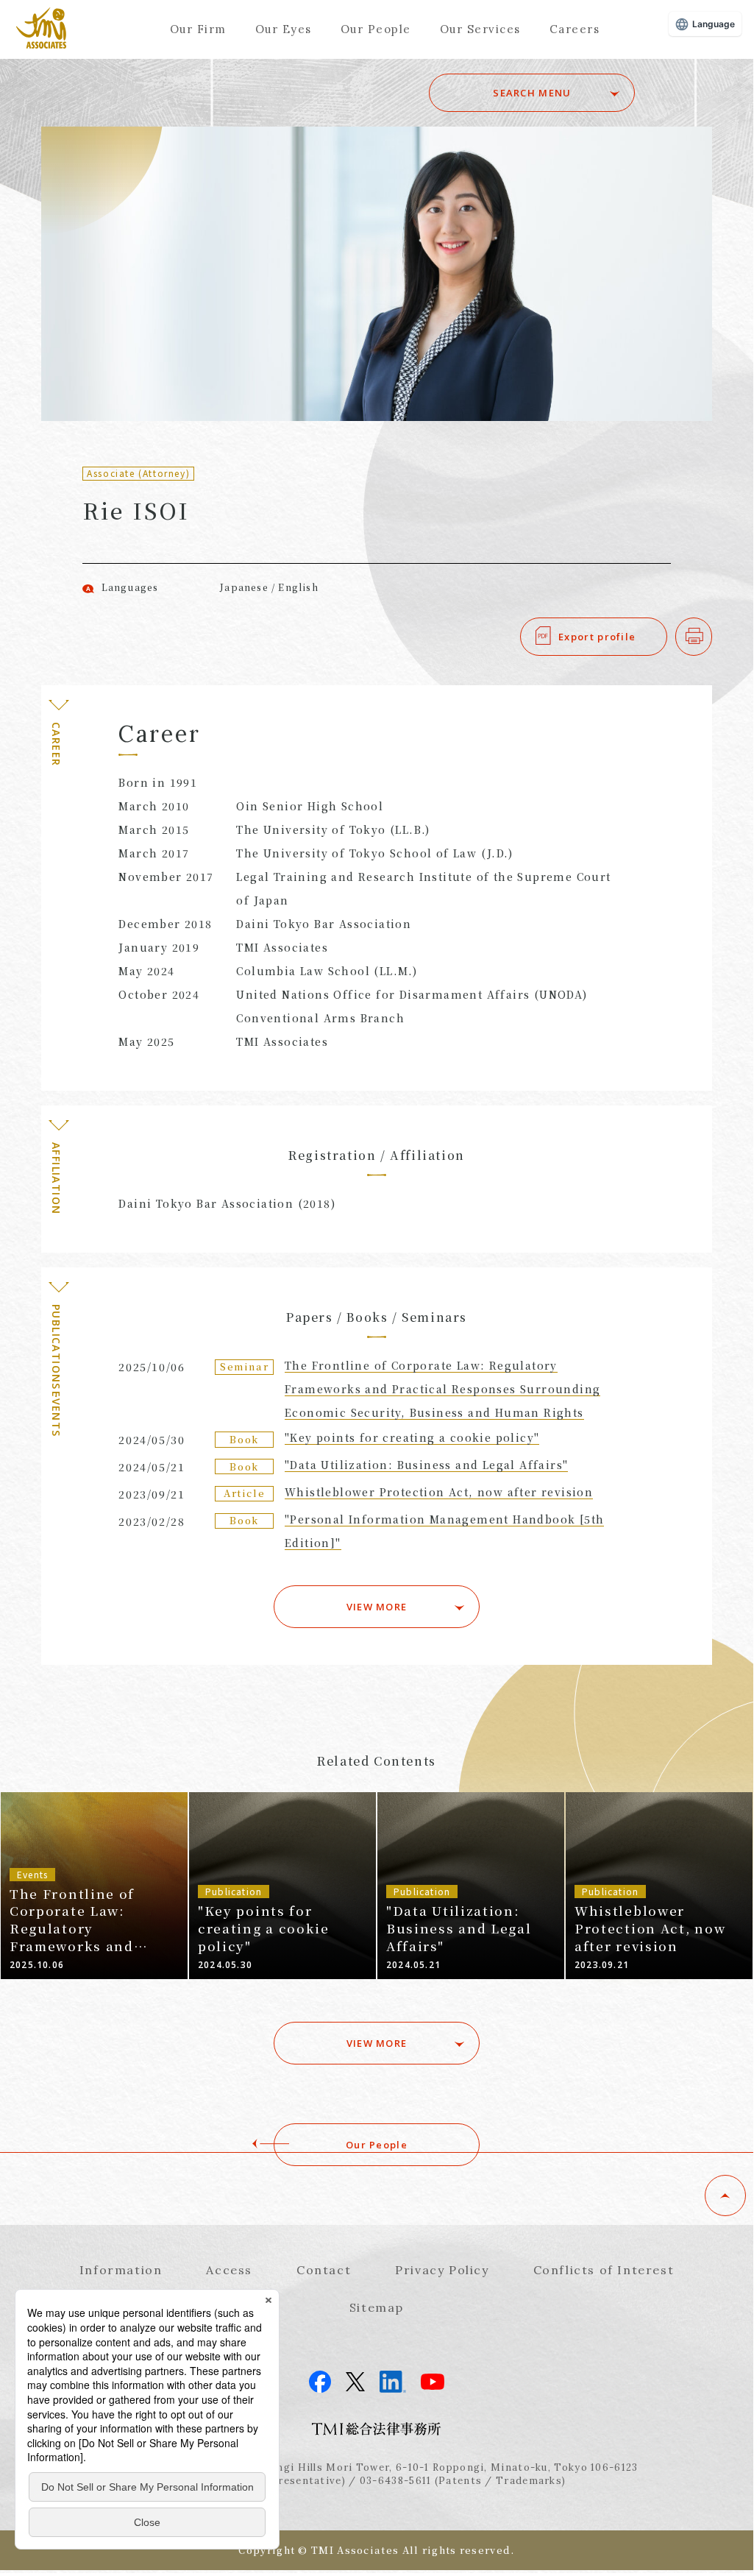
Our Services (480, 29)
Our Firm (198, 29)
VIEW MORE (377, 1607)
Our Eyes (284, 29)
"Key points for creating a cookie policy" (412, 1437)
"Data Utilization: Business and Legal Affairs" (426, 1465)
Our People (376, 29)
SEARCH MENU (532, 93)
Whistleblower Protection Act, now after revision (439, 1492)
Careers (575, 29)
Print (712, 637)
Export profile (597, 637)
